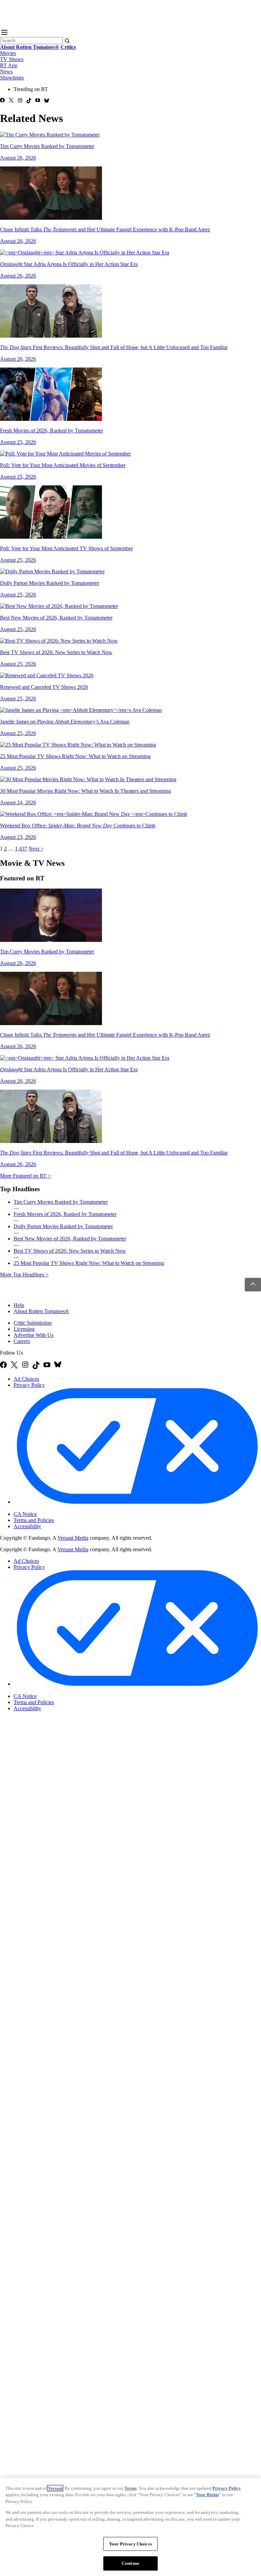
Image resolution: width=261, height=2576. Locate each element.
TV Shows (12, 59)
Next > (36, 849)
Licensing (24, 1329)
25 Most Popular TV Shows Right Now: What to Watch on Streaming (89, 1263)
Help (19, 1305)
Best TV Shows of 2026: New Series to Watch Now (70, 1251)
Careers (22, 1341)
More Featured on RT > (25, 1176)
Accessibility (27, 1526)
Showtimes (12, 78)
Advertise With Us (33, 1335)
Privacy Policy (29, 1385)
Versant (55, 2488)
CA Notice (25, 1514)
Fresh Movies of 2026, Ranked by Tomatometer (65, 1214)
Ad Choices (26, 1379)
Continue (130, 2563)
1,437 (21, 849)
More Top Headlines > (24, 1275)
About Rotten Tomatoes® (41, 1311)
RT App (9, 65)
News (6, 71)
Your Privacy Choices (42, 1508)
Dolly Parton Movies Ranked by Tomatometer (63, 1226)
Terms (130, 2488)
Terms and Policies (34, 1520)
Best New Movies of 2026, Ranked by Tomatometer (70, 1239)
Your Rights (207, 2495)
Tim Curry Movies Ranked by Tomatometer (61, 1202)
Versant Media (73, 1538)
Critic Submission (33, 1323)
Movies (8, 53)
